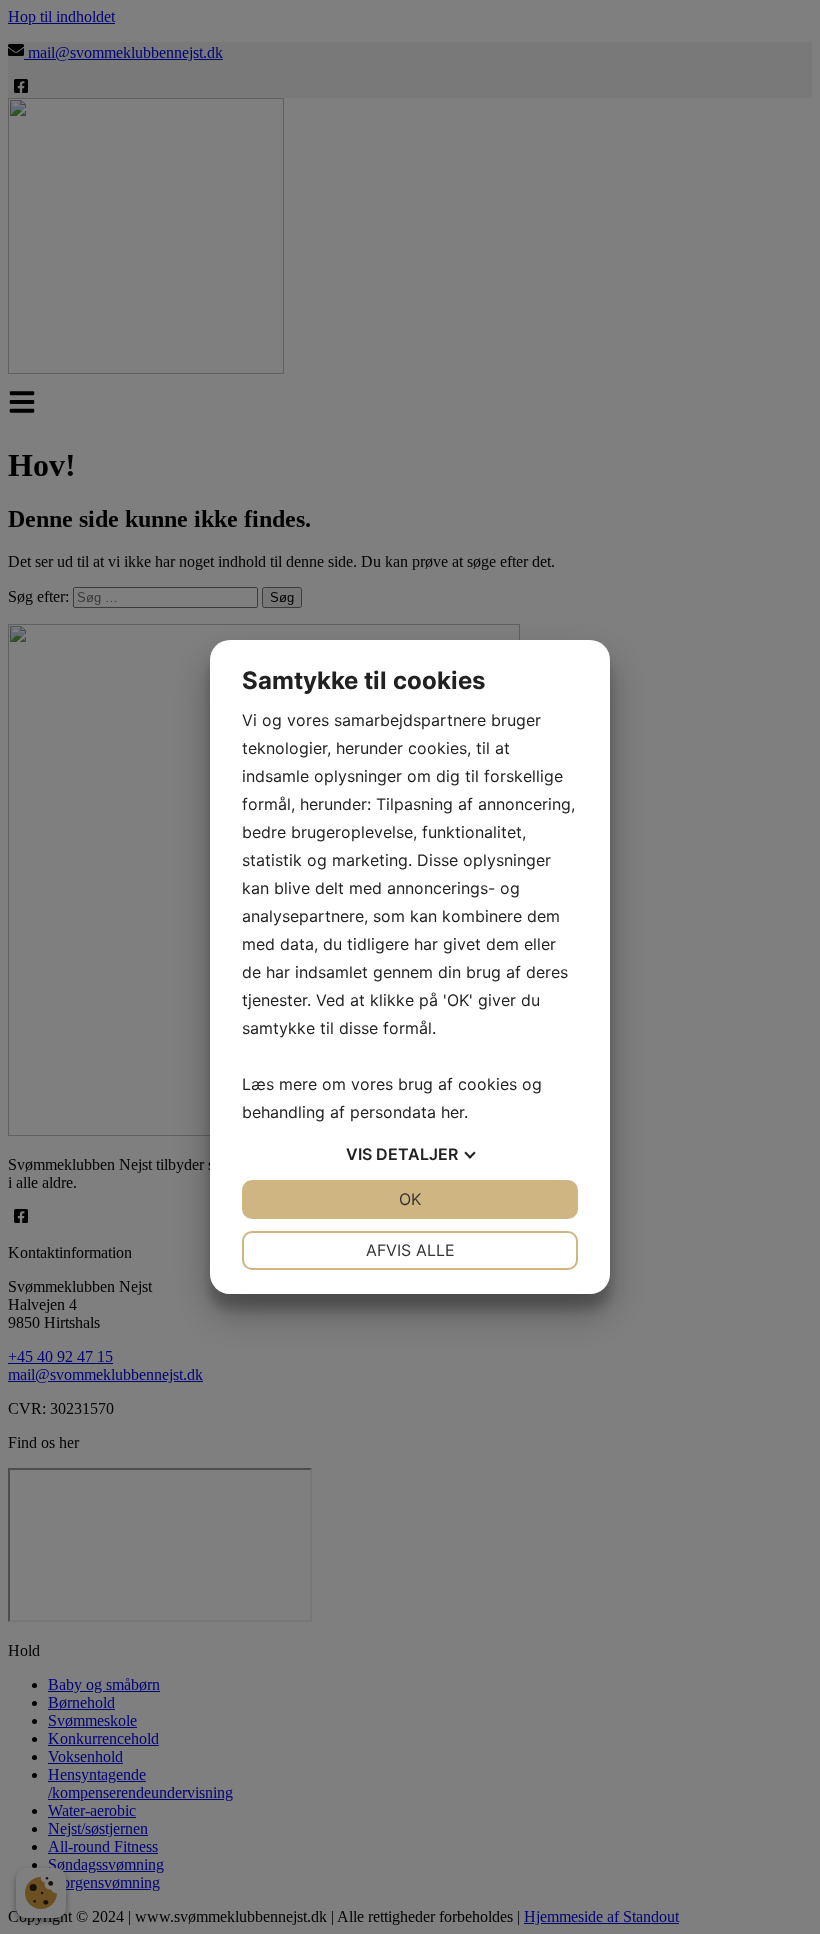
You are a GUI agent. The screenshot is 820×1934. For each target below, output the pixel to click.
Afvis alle (410, 1250)
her (452, 1112)
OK (410, 1199)
